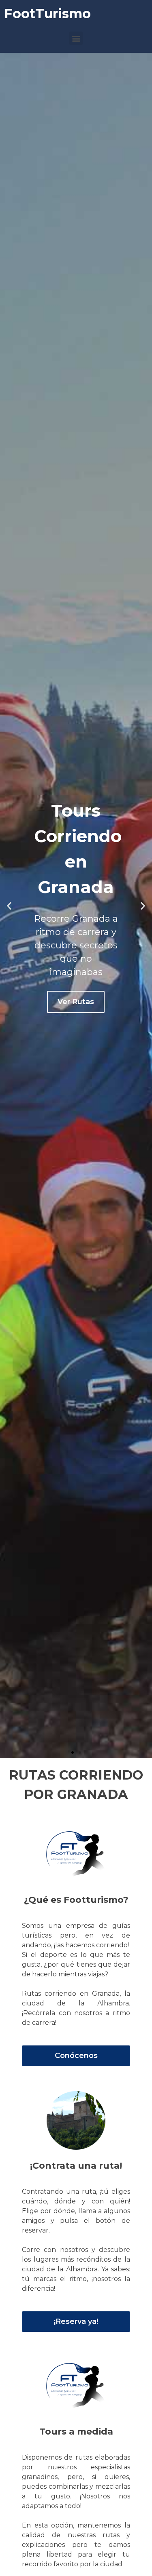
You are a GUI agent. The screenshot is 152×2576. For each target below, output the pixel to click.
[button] (76, 38)
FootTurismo (47, 14)
